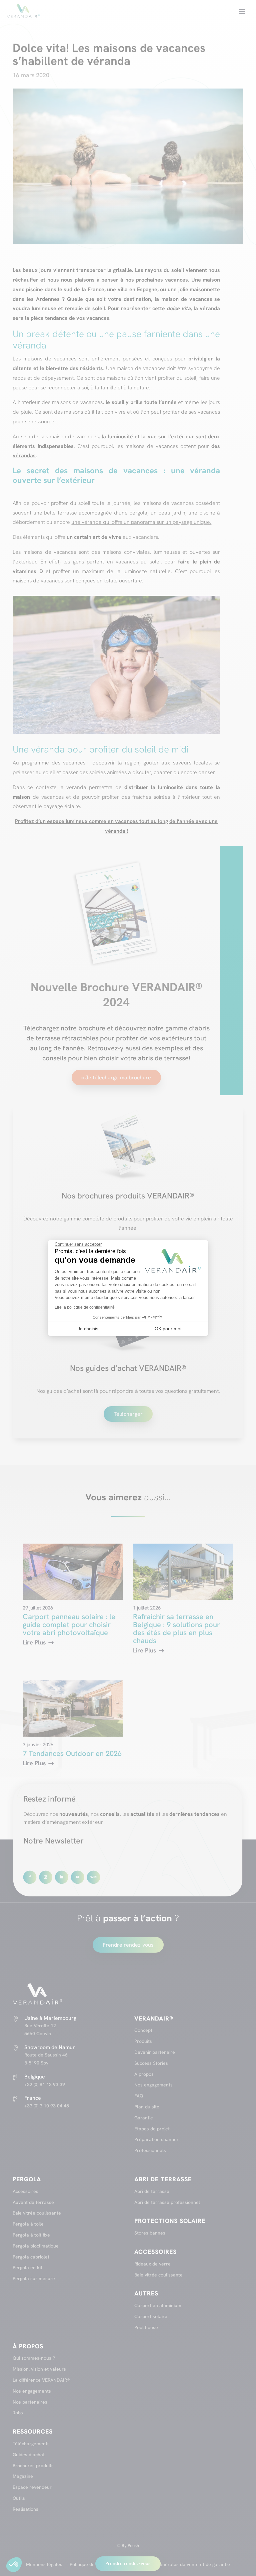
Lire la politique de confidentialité (85, 1307)
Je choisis (88, 1329)
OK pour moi (168, 1329)
